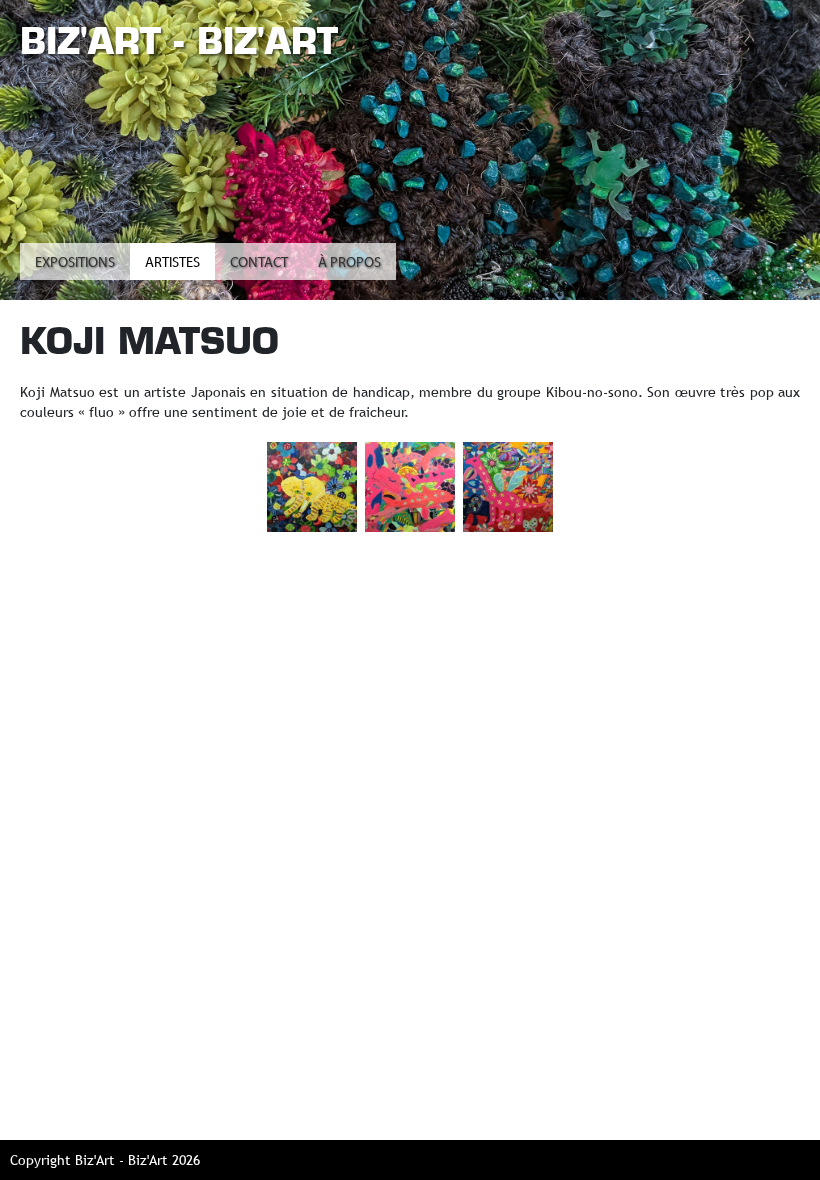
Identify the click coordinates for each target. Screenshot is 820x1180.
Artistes (172, 263)
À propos (349, 263)
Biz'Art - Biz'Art (179, 41)
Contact (259, 263)
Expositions (75, 263)
